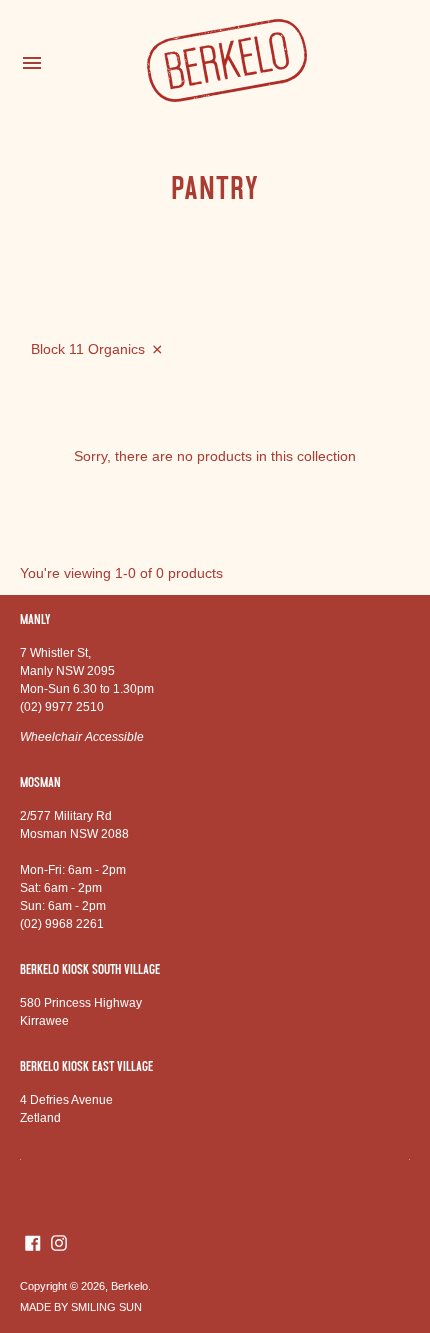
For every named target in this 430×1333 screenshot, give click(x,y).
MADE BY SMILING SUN (81, 1307)
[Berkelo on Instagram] (59, 1242)
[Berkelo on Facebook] (33, 1242)
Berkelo (129, 1286)
